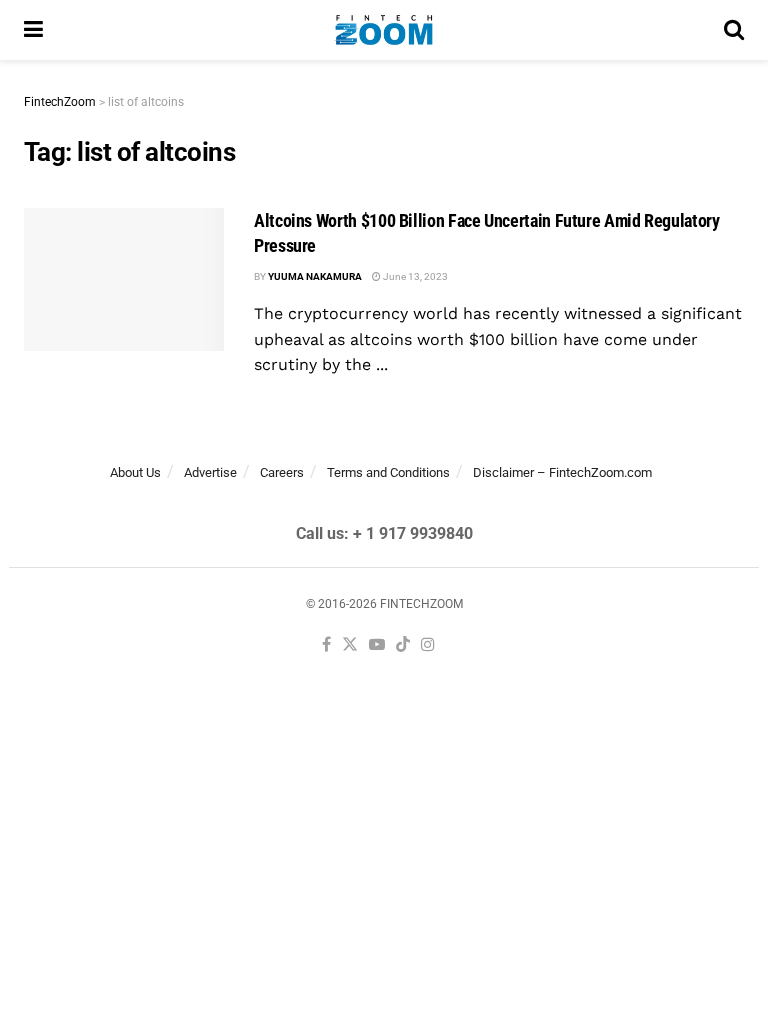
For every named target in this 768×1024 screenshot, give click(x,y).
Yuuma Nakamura (315, 276)
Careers (282, 472)
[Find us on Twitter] (350, 645)
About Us (135, 472)
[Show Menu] (33, 30)
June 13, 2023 (414, 276)
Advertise (210, 472)
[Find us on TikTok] (403, 645)
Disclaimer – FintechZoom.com (562, 472)
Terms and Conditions (388, 472)
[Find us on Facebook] (326, 645)
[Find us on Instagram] (428, 645)
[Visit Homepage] (383, 30)
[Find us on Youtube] (377, 645)
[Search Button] (734, 30)
